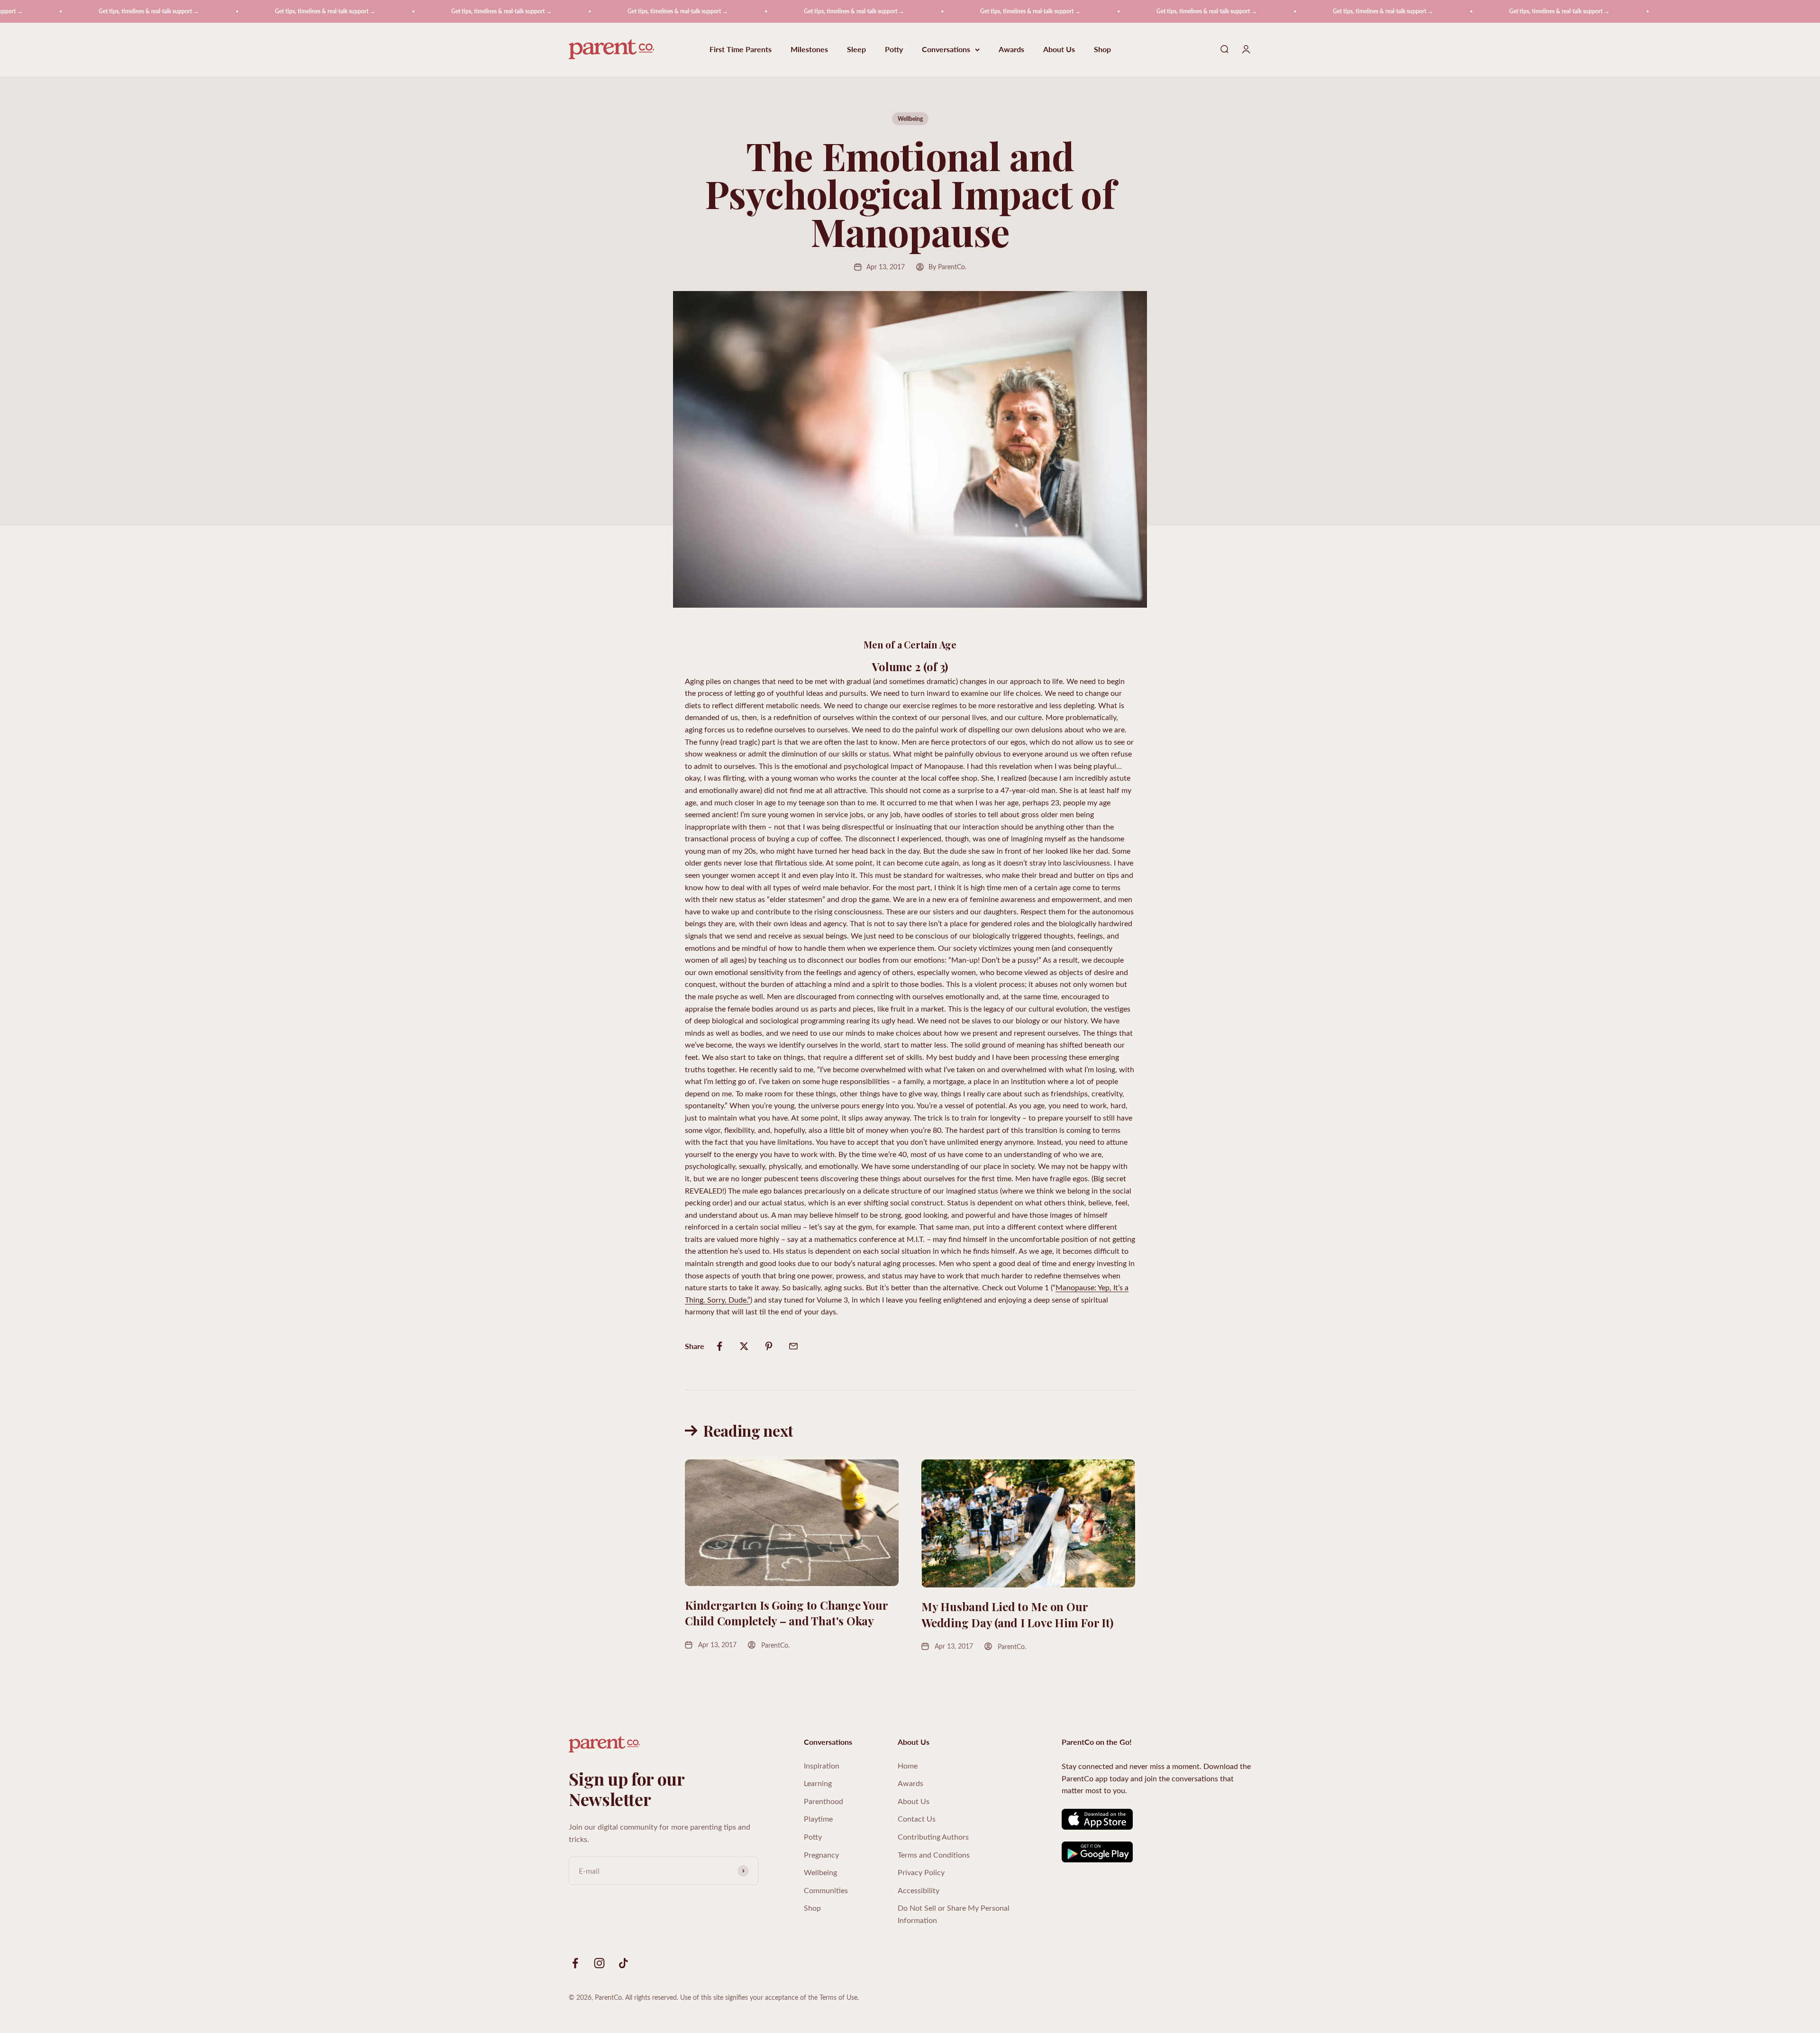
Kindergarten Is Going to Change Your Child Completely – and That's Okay (786, 1613)
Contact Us (917, 1819)
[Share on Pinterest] (769, 1346)
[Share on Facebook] (719, 1346)
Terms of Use (838, 1997)
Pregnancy (821, 1855)
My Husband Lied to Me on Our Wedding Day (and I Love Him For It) (1017, 1614)
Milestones (809, 50)
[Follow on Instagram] (599, 1963)
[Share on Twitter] (744, 1346)
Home (908, 1765)
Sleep (856, 50)
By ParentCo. (947, 267)
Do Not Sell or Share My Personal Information (954, 1914)
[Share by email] (793, 1346)
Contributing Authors (933, 1837)
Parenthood (824, 1801)
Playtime (818, 1819)
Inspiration (822, 1765)
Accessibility (919, 1890)
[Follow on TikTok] (623, 1963)
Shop (1102, 50)
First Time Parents (741, 50)
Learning (818, 1783)
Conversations (946, 50)
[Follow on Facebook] (575, 1963)
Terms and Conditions (934, 1855)
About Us (1059, 50)
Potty (894, 50)
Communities (826, 1890)
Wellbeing (910, 119)
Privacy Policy (921, 1872)
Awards (1011, 50)
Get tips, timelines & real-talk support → (165, 11)
